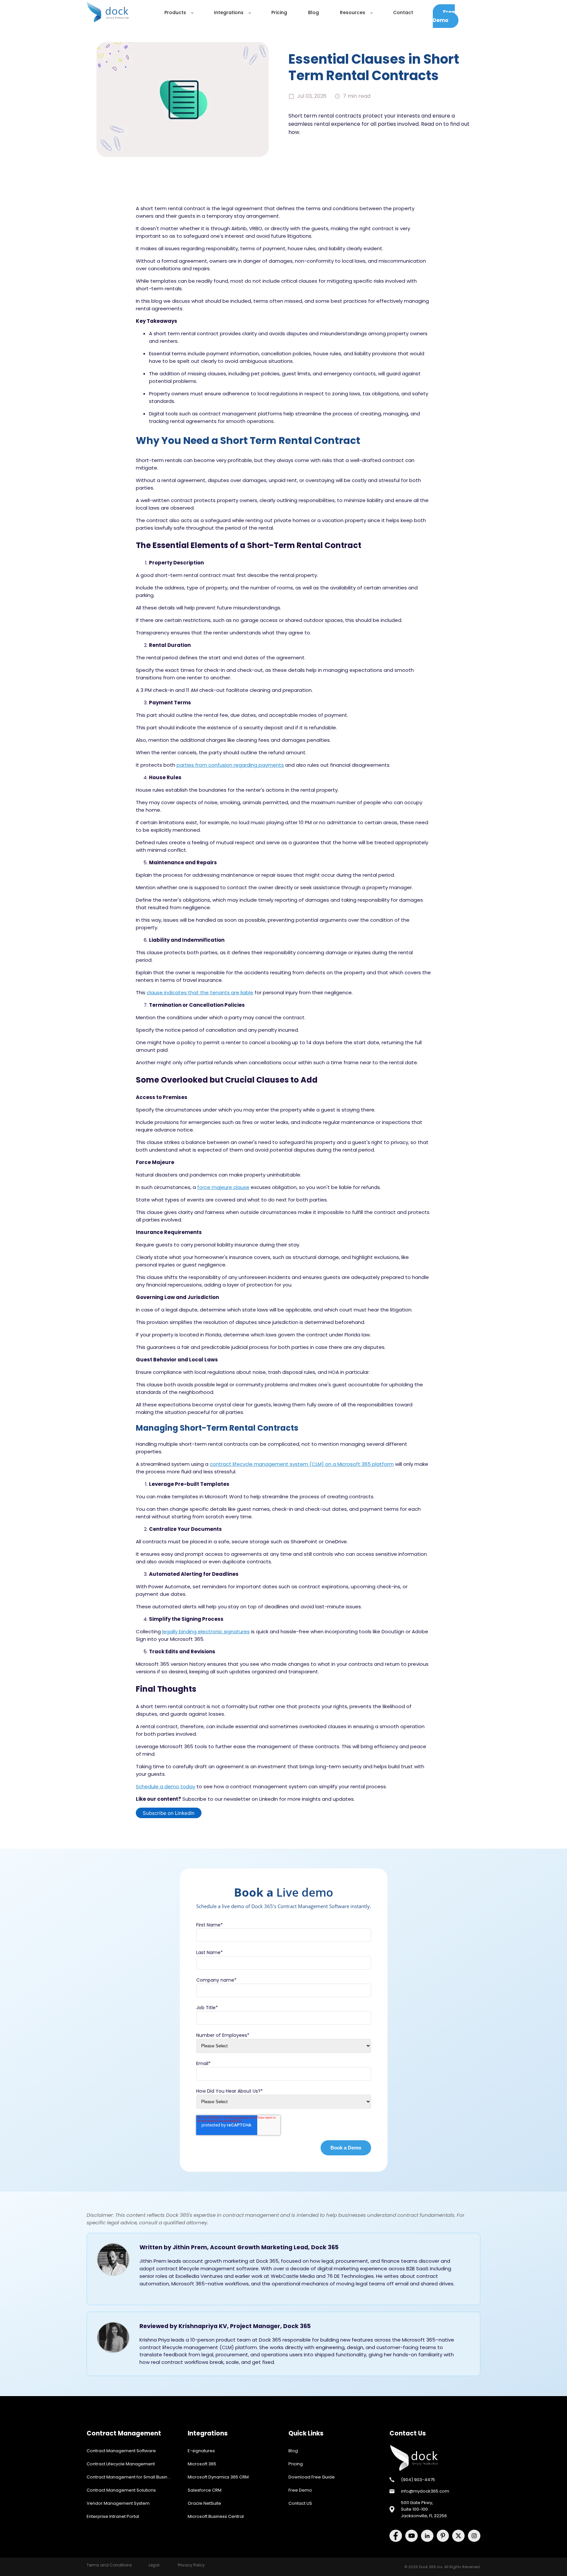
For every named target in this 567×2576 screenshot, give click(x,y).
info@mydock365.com (425, 2491)
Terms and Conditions (109, 2565)
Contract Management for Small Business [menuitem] (131, 2477)
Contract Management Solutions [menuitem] (121, 2490)
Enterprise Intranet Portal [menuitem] (113, 2516)
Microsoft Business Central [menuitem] (216, 2516)
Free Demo (444, 16)
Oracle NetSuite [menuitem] (204, 2503)
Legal (154, 2565)
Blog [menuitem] (293, 2451)
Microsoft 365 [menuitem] (202, 2464)
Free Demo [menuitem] (300, 2490)
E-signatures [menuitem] (201, 2451)
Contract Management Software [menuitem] (121, 2451)
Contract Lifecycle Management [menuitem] (121, 2464)
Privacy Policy (191, 2565)
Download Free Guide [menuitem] (312, 2477)
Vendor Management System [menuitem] (118, 2503)
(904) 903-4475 (418, 2480)
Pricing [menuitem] (296, 2464)
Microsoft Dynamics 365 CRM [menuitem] (218, 2477)
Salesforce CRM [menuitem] (205, 2490)
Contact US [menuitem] (300, 2503)
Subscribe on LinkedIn (169, 1813)
